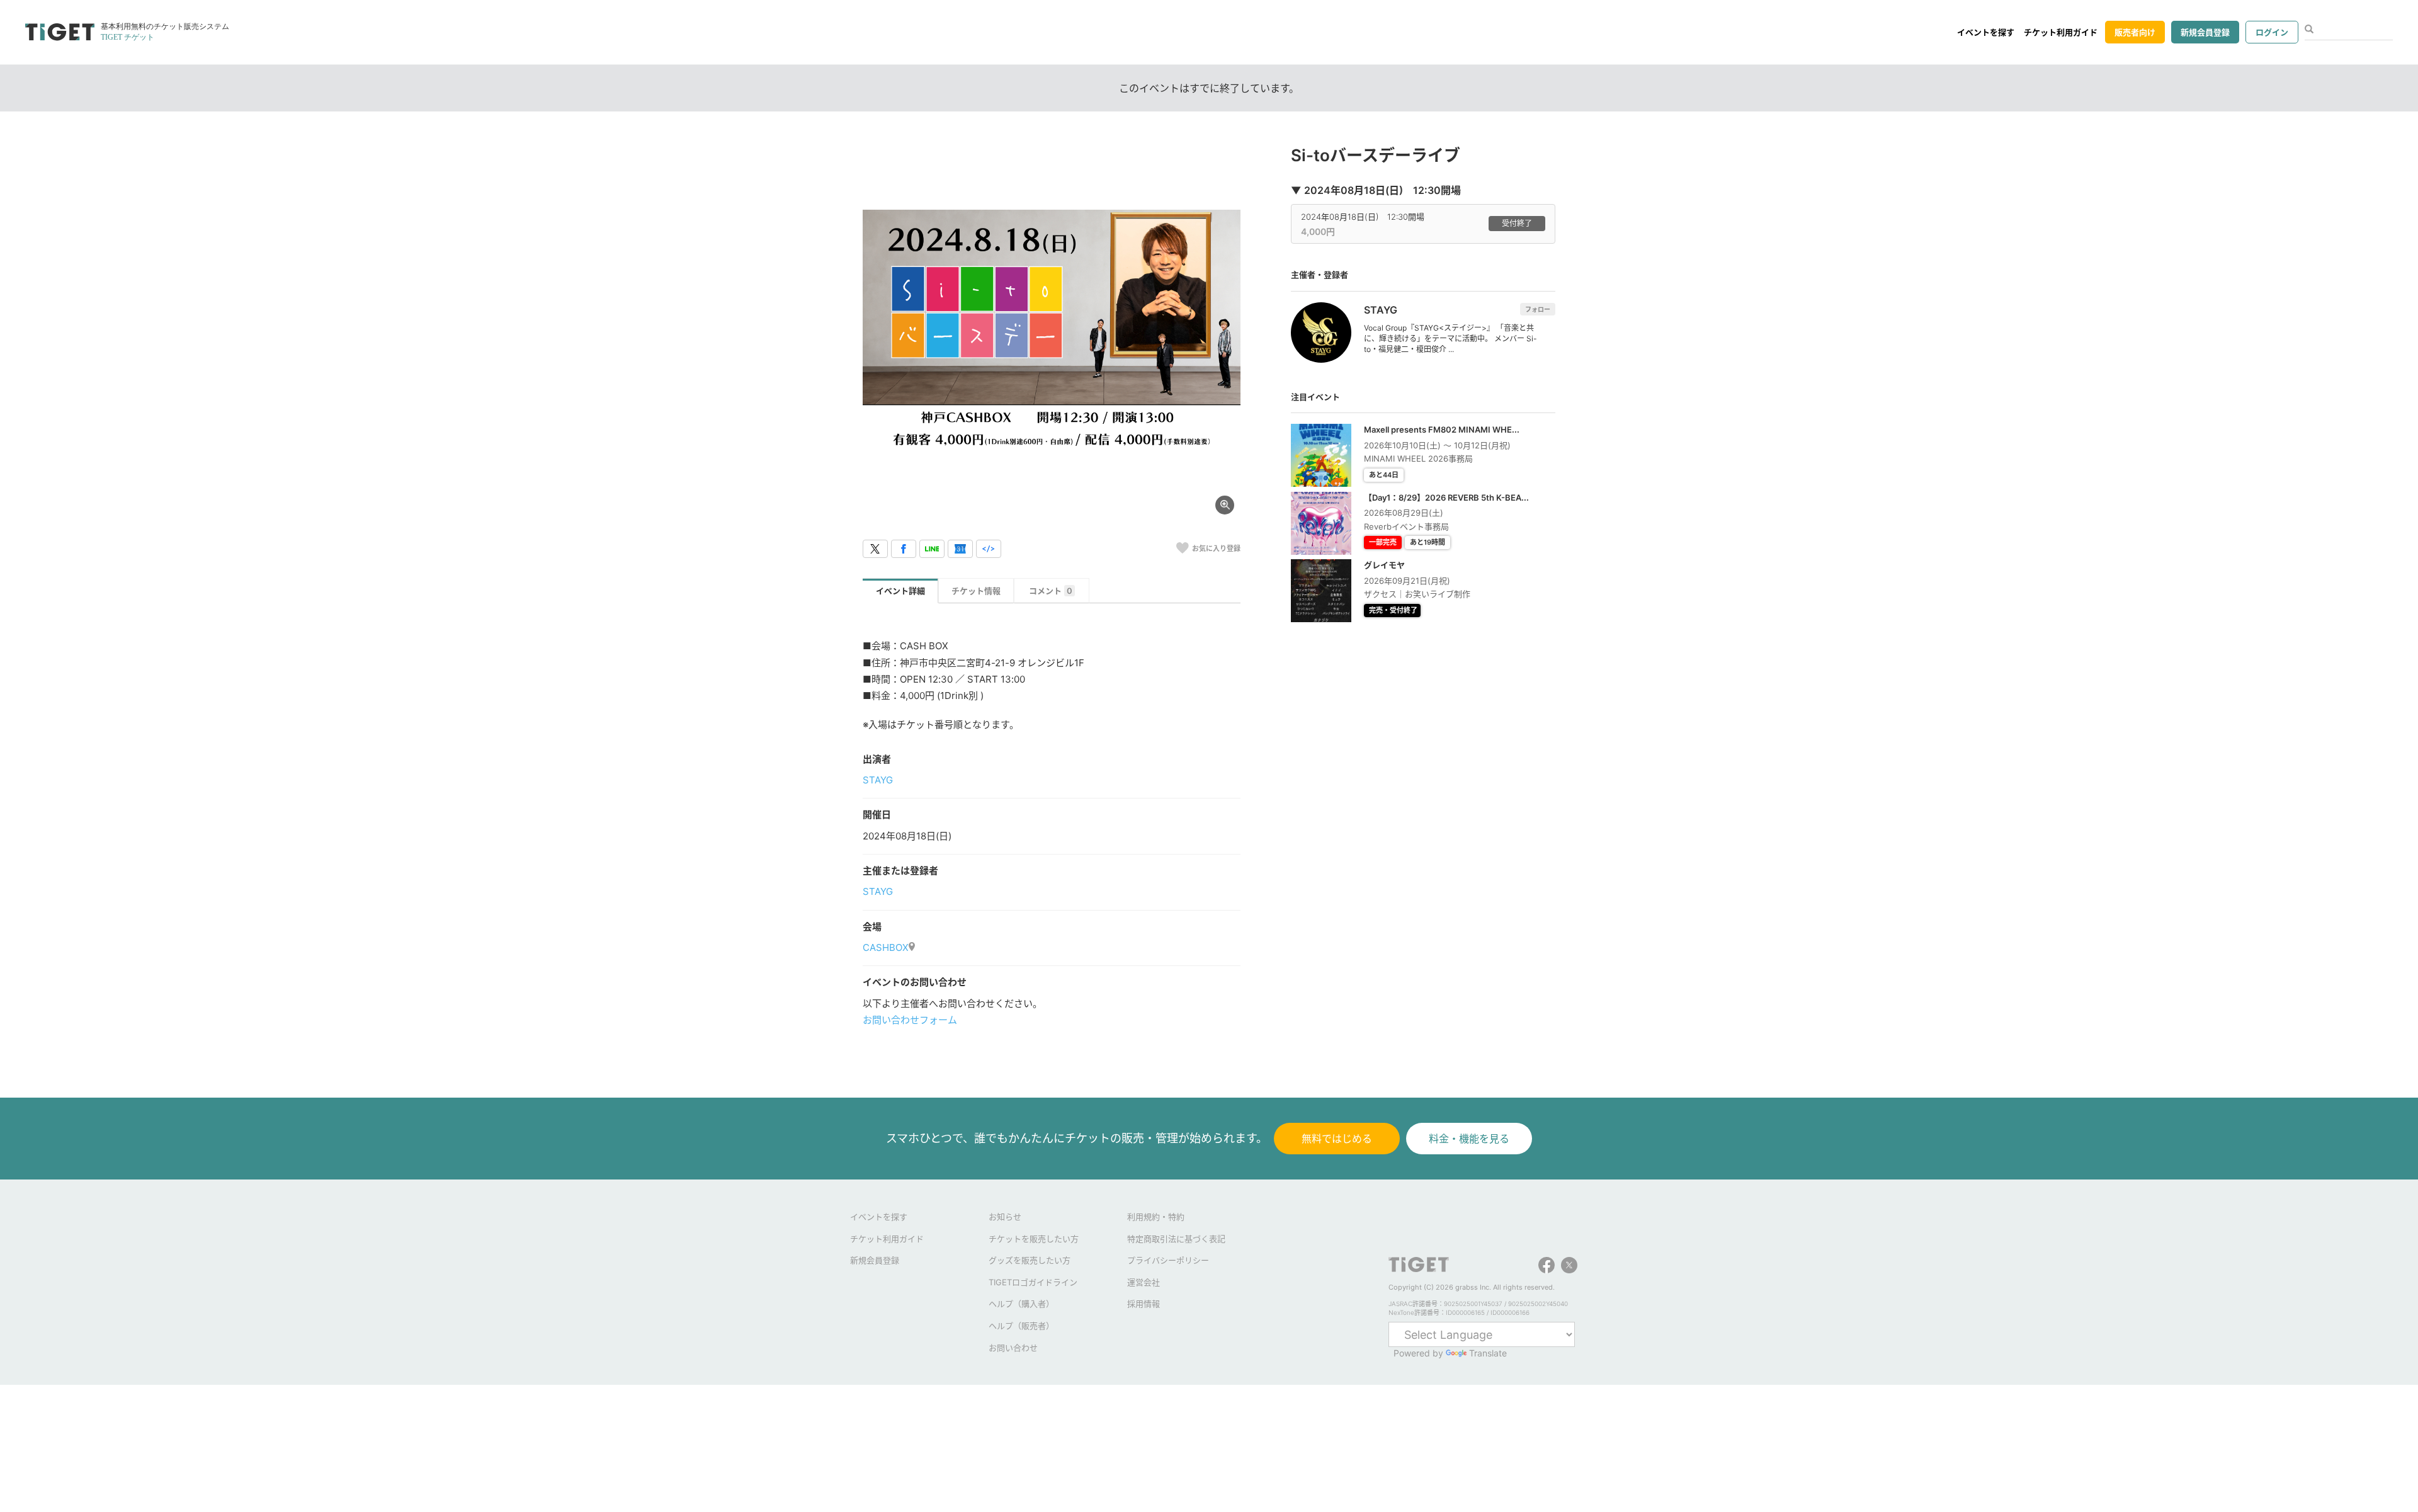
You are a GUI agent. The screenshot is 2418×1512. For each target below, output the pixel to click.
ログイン (2272, 32)
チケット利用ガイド (2061, 32)
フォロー (1538, 309)
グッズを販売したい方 (1030, 1260)
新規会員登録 (2205, 32)
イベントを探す (1986, 32)
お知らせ (1005, 1217)
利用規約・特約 (1156, 1217)
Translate (1488, 1353)
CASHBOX (886, 947)
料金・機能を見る (1469, 1139)
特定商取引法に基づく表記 (1176, 1239)
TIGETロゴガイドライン (1033, 1282)
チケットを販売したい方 (1034, 1239)
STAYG (878, 780)
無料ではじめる (1337, 1139)
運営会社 (1144, 1282)
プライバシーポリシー (1168, 1260)
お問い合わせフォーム (910, 1020)
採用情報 (1144, 1304)
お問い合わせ (1013, 1348)
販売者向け (2135, 32)
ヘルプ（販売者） (1021, 1326)
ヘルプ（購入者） (1021, 1304)
